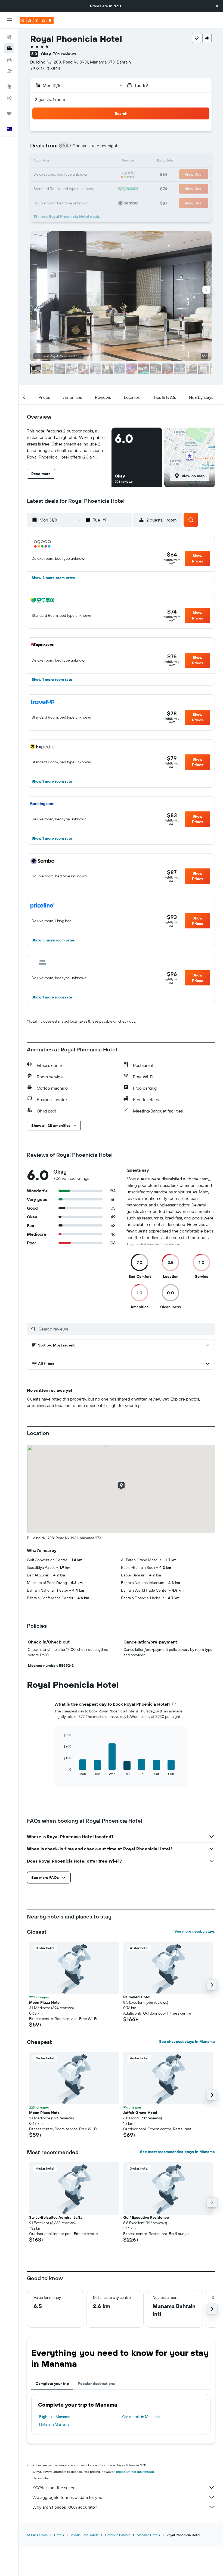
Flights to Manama (55, 2417)
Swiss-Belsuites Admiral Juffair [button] (57, 2217)
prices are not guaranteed (135, 2472)
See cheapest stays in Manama (187, 2041)
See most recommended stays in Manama (177, 2152)
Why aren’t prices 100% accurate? (65, 2507)
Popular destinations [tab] (96, 2384)
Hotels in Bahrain (118, 2535)
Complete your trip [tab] (52, 2384)
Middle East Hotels (84, 2535)
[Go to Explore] (9, 87)
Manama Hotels (148, 2535)
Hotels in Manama (54, 2424)
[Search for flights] (9, 37)
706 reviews (64, 54)
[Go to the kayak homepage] (37, 20)
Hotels (59, 2535)
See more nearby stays (195, 1931)
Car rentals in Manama (141, 2417)
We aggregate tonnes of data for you (67, 2497)
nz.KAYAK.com (37, 2535)
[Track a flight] (9, 98)
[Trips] (9, 113)
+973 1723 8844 (45, 68)
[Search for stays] (9, 48)
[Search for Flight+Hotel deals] (9, 71)
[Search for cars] (9, 60)
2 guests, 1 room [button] (50, 99)
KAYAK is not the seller (53, 2488)
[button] (217, 6)
